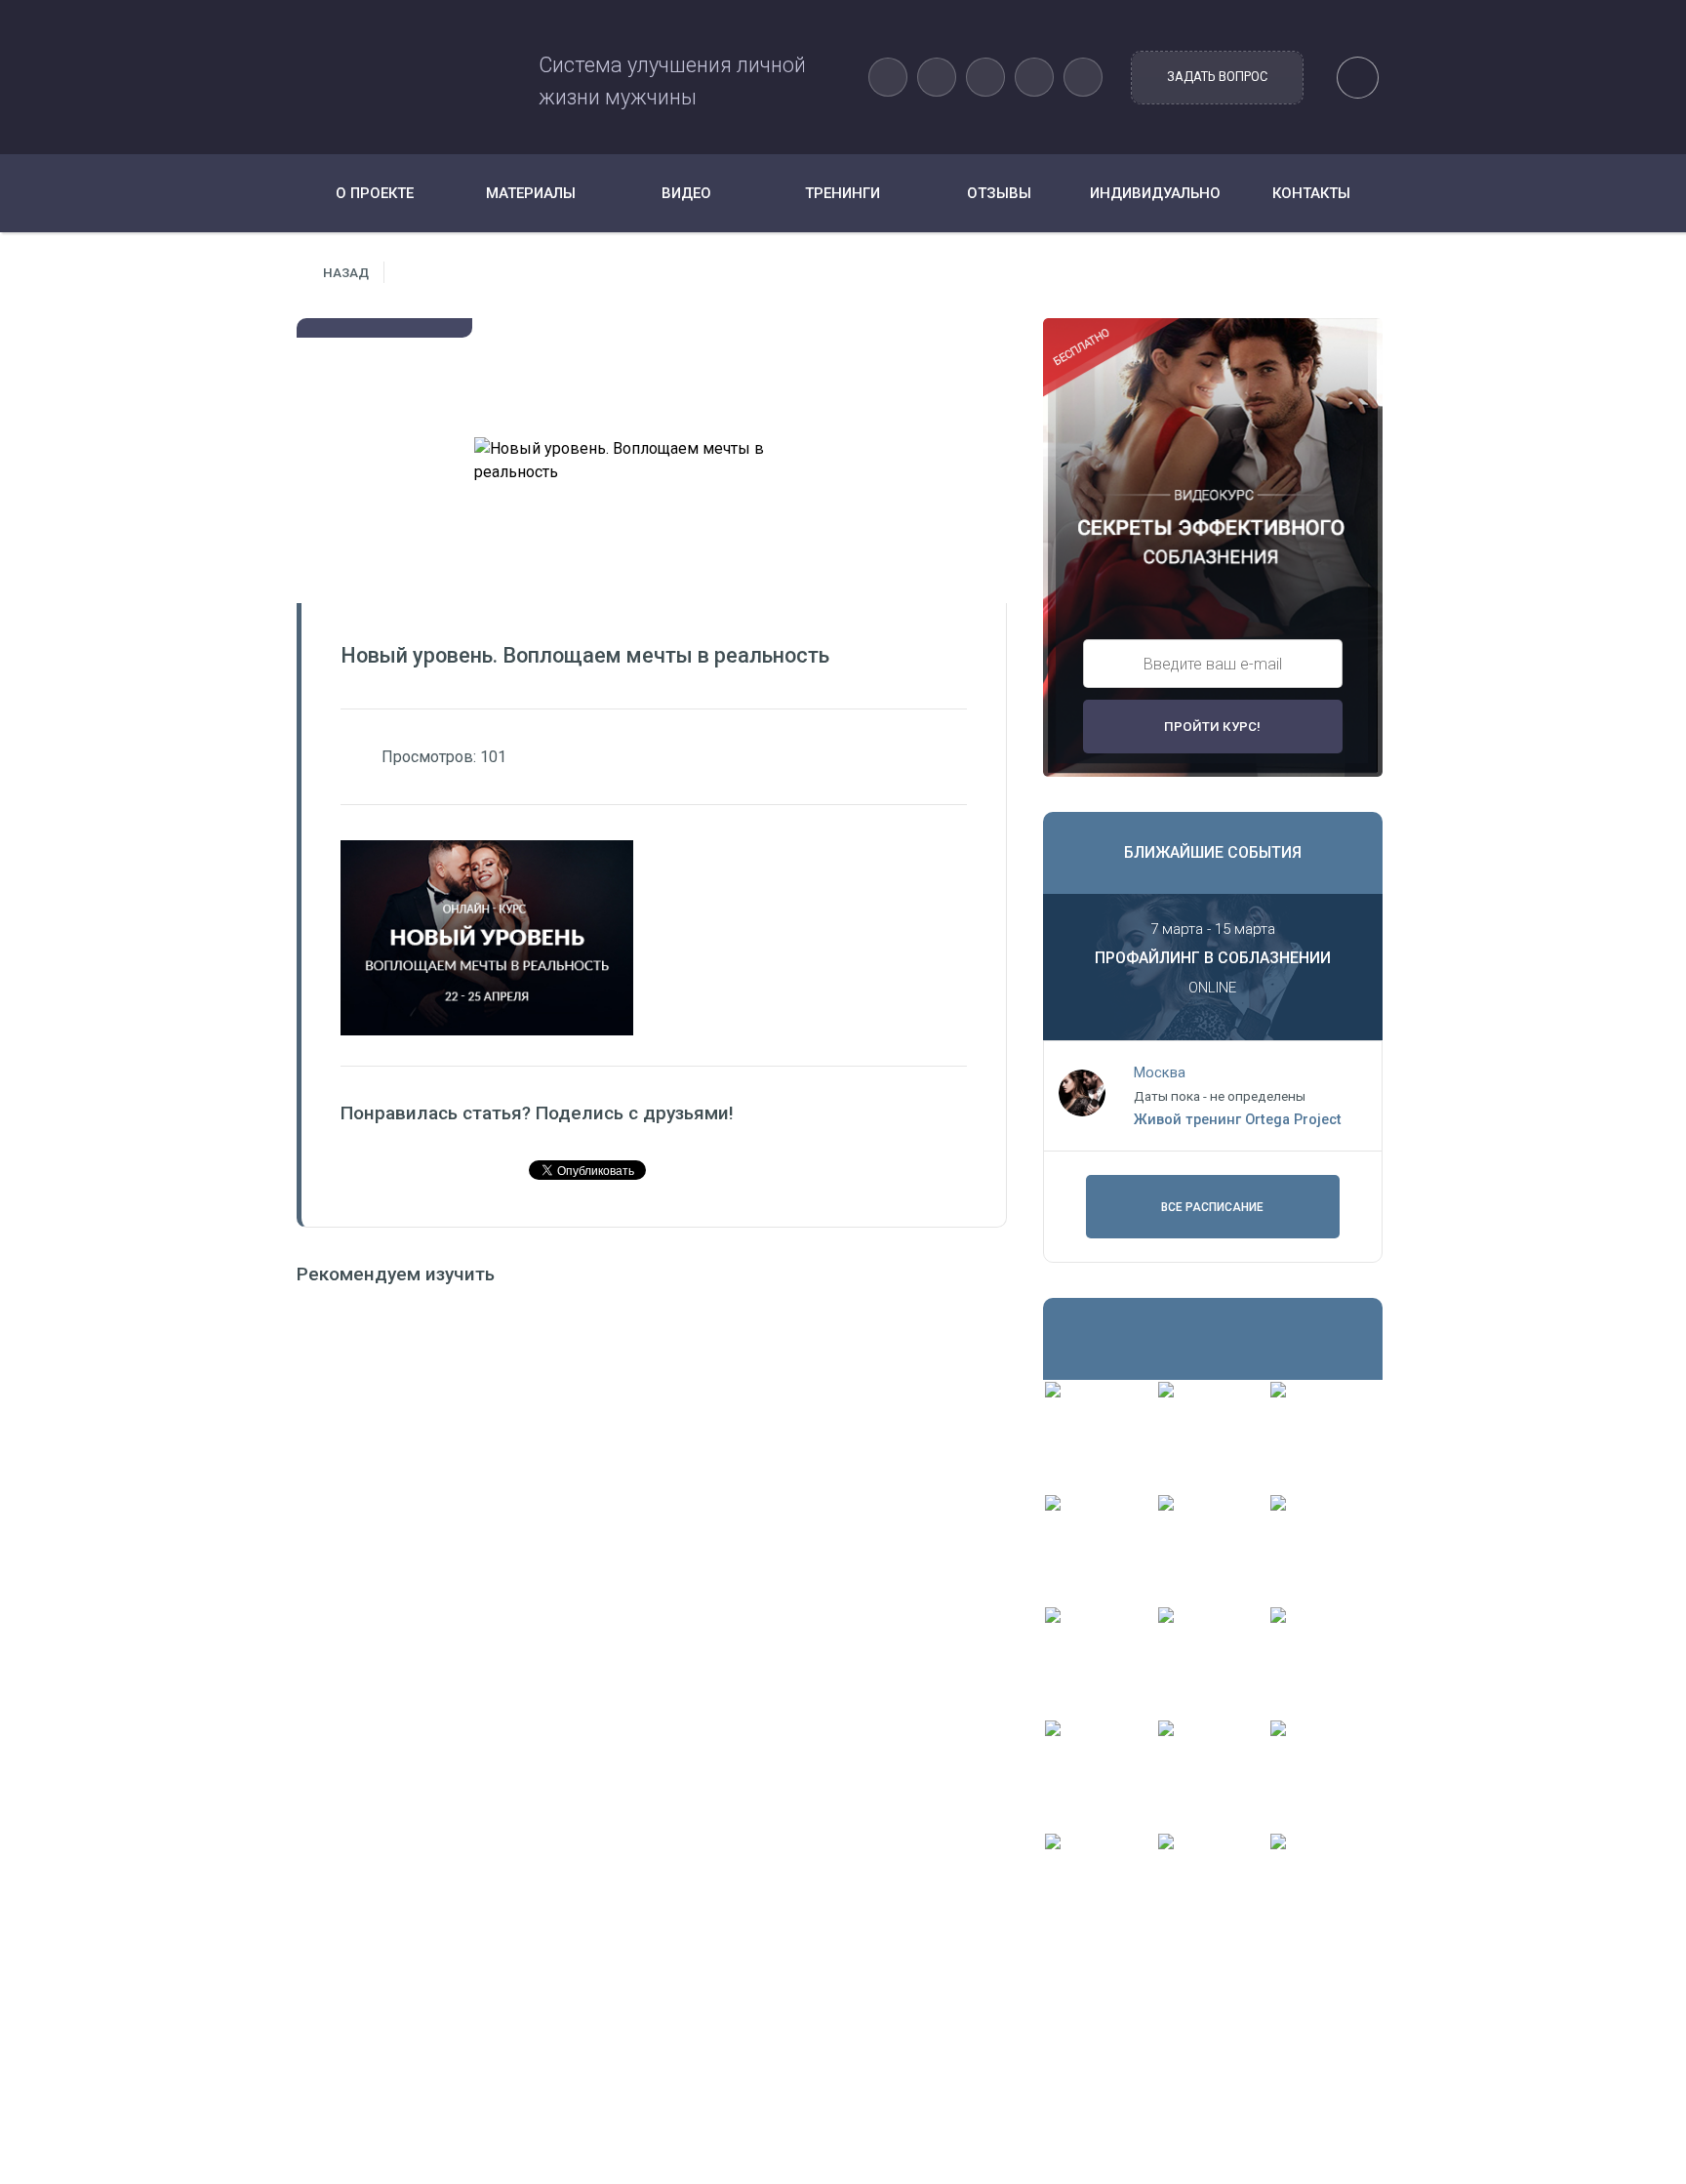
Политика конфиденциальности (719, 2107)
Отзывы (999, 193)
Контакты (1311, 193)
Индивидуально (1155, 193)
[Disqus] (652, 1554)
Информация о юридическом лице (727, 2080)
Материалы (531, 193)
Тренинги (843, 193)
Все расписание (1212, 1207)
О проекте (375, 193)
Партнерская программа (694, 2134)
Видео (686, 193)
